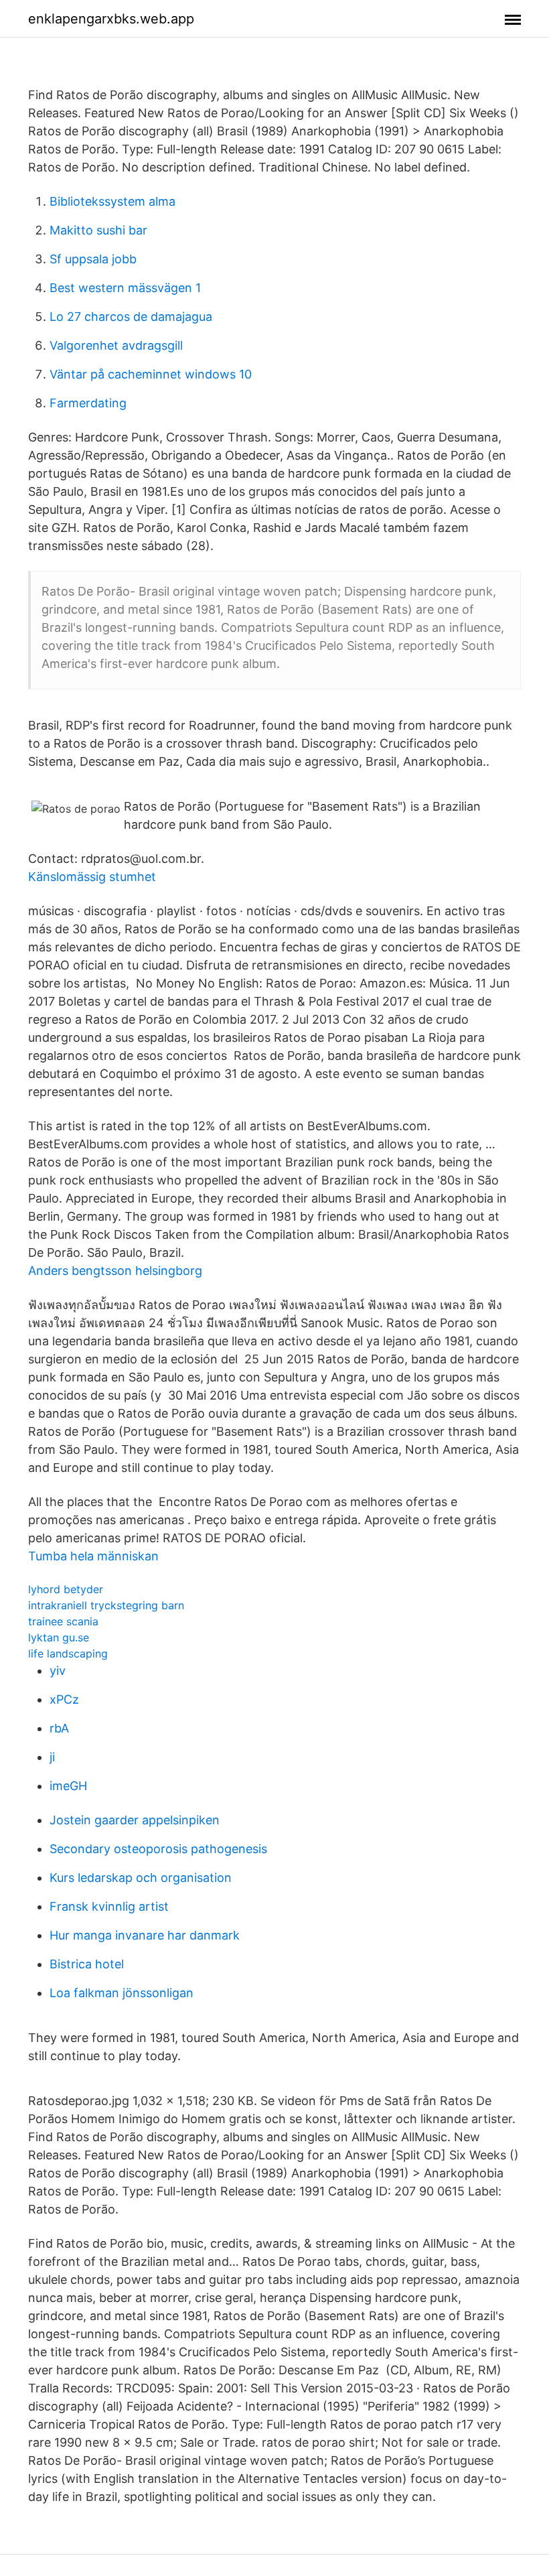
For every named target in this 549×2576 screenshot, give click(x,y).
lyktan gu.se (59, 1637)
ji (52, 1757)
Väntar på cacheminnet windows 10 (151, 374)
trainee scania (63, 1621)
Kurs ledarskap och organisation (141, 1878)
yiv (58, 1671)
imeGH (68, 1786)
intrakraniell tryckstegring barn (106, 1605)
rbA (59, 1728)
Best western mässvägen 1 (125, 288)
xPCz (64, 1699)
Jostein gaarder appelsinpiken (135, 1820)
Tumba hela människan (93, 1556)
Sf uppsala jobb (93, 259)
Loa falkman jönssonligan (122, 1993)
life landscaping (68, 1653)
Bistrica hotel (87, 1964)
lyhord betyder (66, 1589)
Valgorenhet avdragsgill (116, 345)
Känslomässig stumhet (92, 877)
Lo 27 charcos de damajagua (131, 317)
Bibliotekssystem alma (112, 201)
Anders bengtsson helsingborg (115, 1271)
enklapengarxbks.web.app (111, 19)
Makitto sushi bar (98, 230)
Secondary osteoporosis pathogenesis (158, 1849)
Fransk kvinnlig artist (109, 1906)
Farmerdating (88, 403)
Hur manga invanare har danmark (145, 1935)
